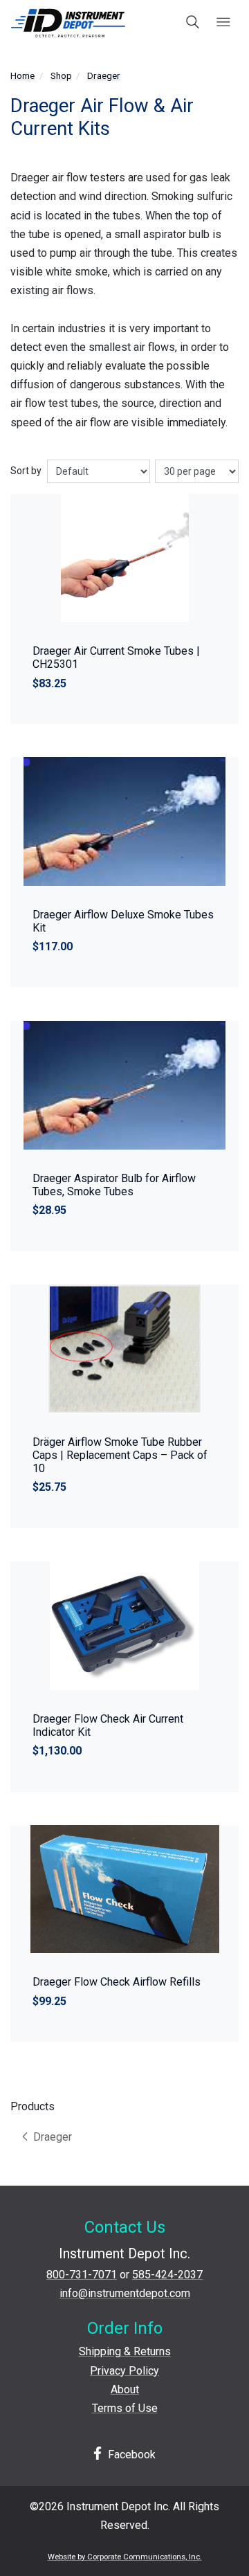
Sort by (26, 471)
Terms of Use (125, 2408)
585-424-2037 (167, 2275)
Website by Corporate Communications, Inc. (125, 2557)
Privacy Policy (124, 2371)
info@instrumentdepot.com (125, 2293)
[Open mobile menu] (223, 23)
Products (33, 2106)
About (125, 2389)
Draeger (104, 75)
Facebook (130, 2455)
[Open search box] (193, 23)
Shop (61, 75)
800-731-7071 (82, 2275)
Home (22, 75)
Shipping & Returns (125, 2351)
